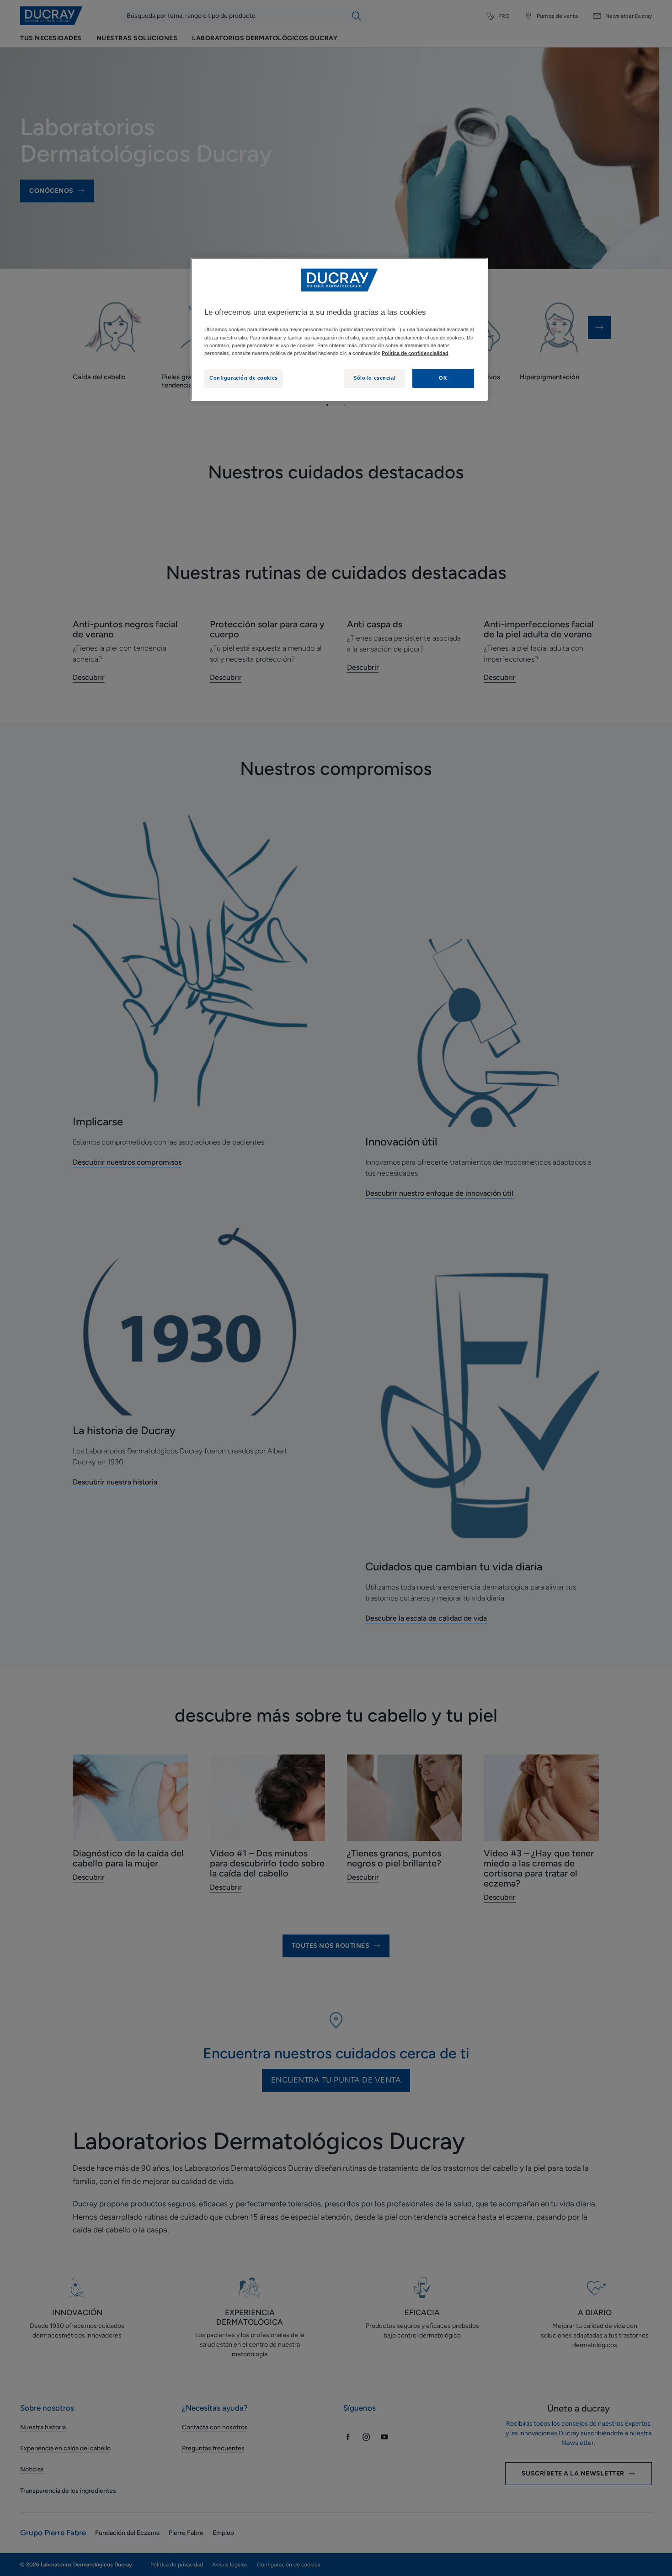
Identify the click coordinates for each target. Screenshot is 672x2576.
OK (443, 378)
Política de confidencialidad (415, 353)
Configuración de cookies (244, 378)
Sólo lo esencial (374, 378)
